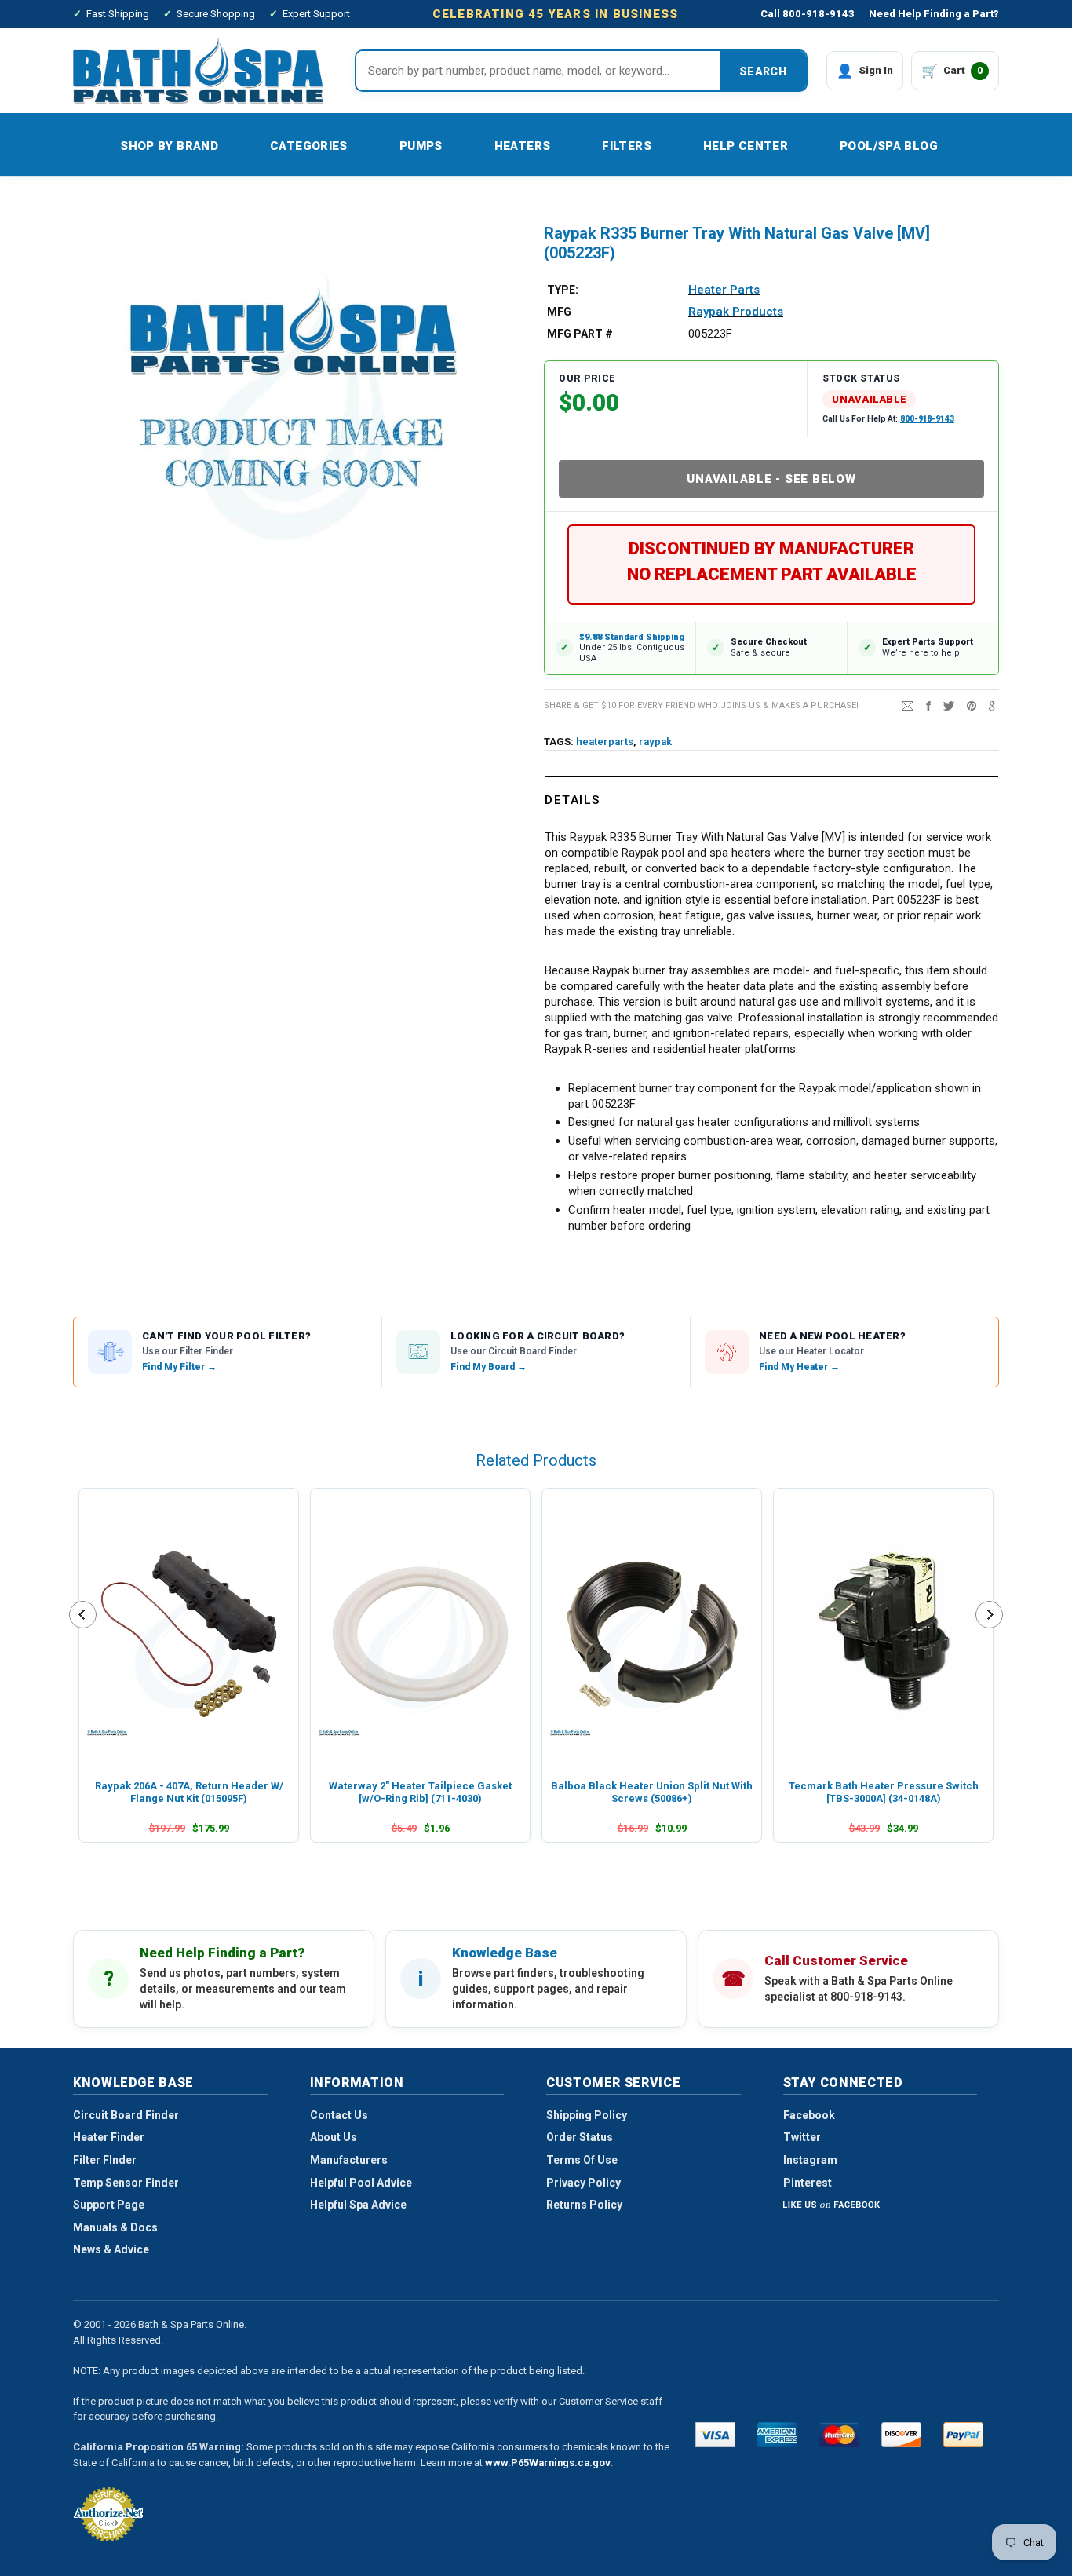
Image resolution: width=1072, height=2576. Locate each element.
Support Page (109, 2205)
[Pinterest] (972, 705)
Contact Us (339, 2115)
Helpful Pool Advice (361, 2183)
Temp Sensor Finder (126, 2183)
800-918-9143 (927, 419)
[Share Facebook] (928, 705)
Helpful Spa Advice (358, 2205)
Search (763, 71)
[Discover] (901, 2435)
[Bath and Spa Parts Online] (199, 70)
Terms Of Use (582, 2160)
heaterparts (605, 742)
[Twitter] (949, 705)
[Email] (908, 705)
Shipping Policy (587, 2115)
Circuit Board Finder (126, 2115)
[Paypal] (963, 2435)
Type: (563, 290)
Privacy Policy (583, 2183)
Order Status (580, 2137)
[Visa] (715, 2435)
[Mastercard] (839, 2435)
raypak (655, 742)
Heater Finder (109, 2137)
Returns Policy (584, 2205)
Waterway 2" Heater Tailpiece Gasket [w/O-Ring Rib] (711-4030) (420, 1792)
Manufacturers (349, 2160)
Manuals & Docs (115, 2227)
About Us (334, 2137)
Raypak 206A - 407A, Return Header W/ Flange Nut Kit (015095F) (189, 1792)
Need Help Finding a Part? (934, 14)
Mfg (559, 312)
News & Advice (111, 2249)
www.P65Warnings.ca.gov (548, 2463)
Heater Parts (724, 290)
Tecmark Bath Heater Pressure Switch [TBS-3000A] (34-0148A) (884, 1792)
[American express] (777, 2435)
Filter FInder (105, 2160)
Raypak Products (736, 312)
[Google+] (994, 705)
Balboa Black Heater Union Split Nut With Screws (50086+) (652, 1792)
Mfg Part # (580, 334)
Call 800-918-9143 (808, 14)
